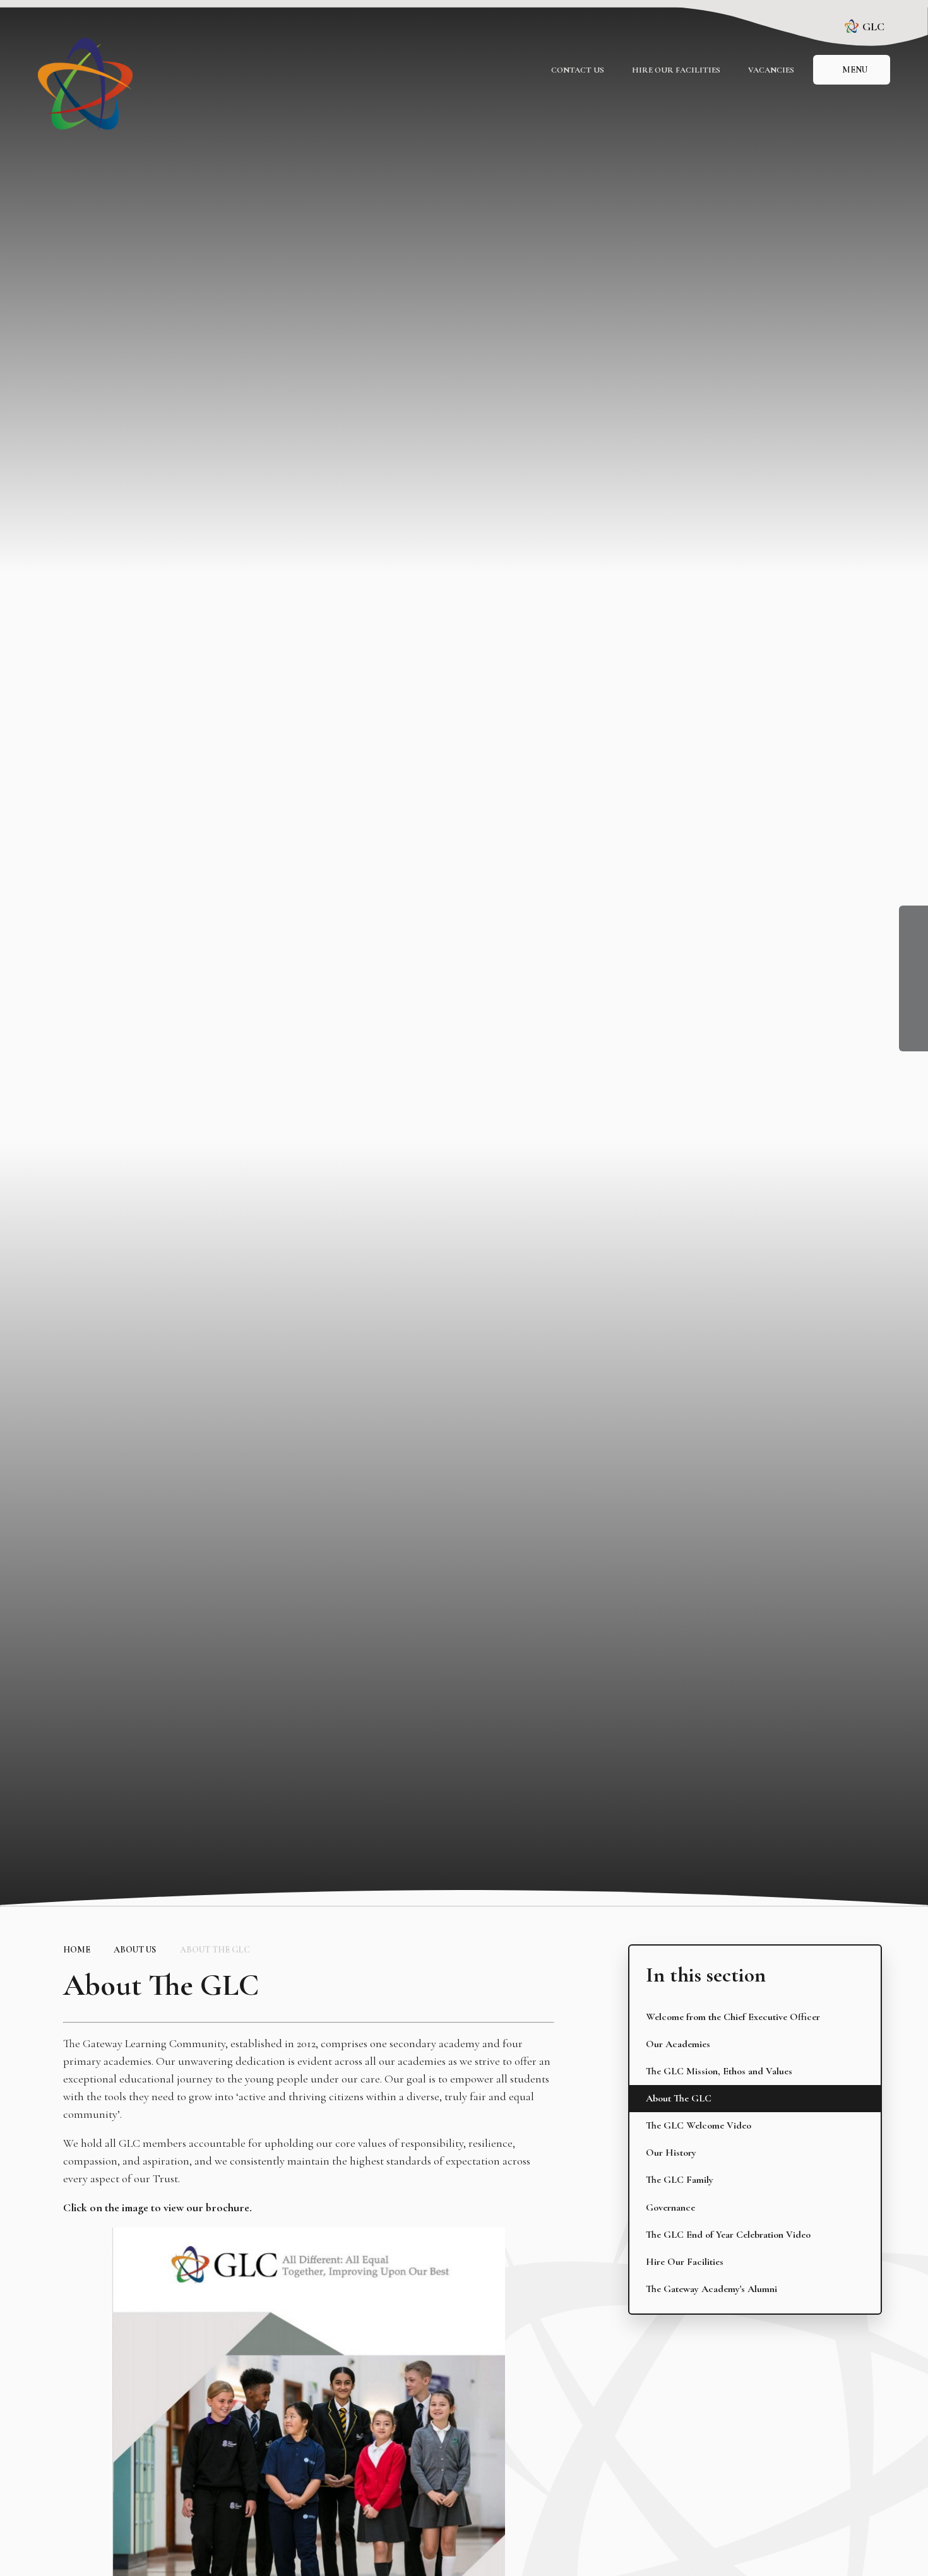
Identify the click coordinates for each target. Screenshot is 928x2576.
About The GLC (215, 1950)
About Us (135, 1950)
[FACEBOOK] (913, 920)
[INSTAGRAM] (913, 948)
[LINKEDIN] (913, 977)
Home (77, 1950)
